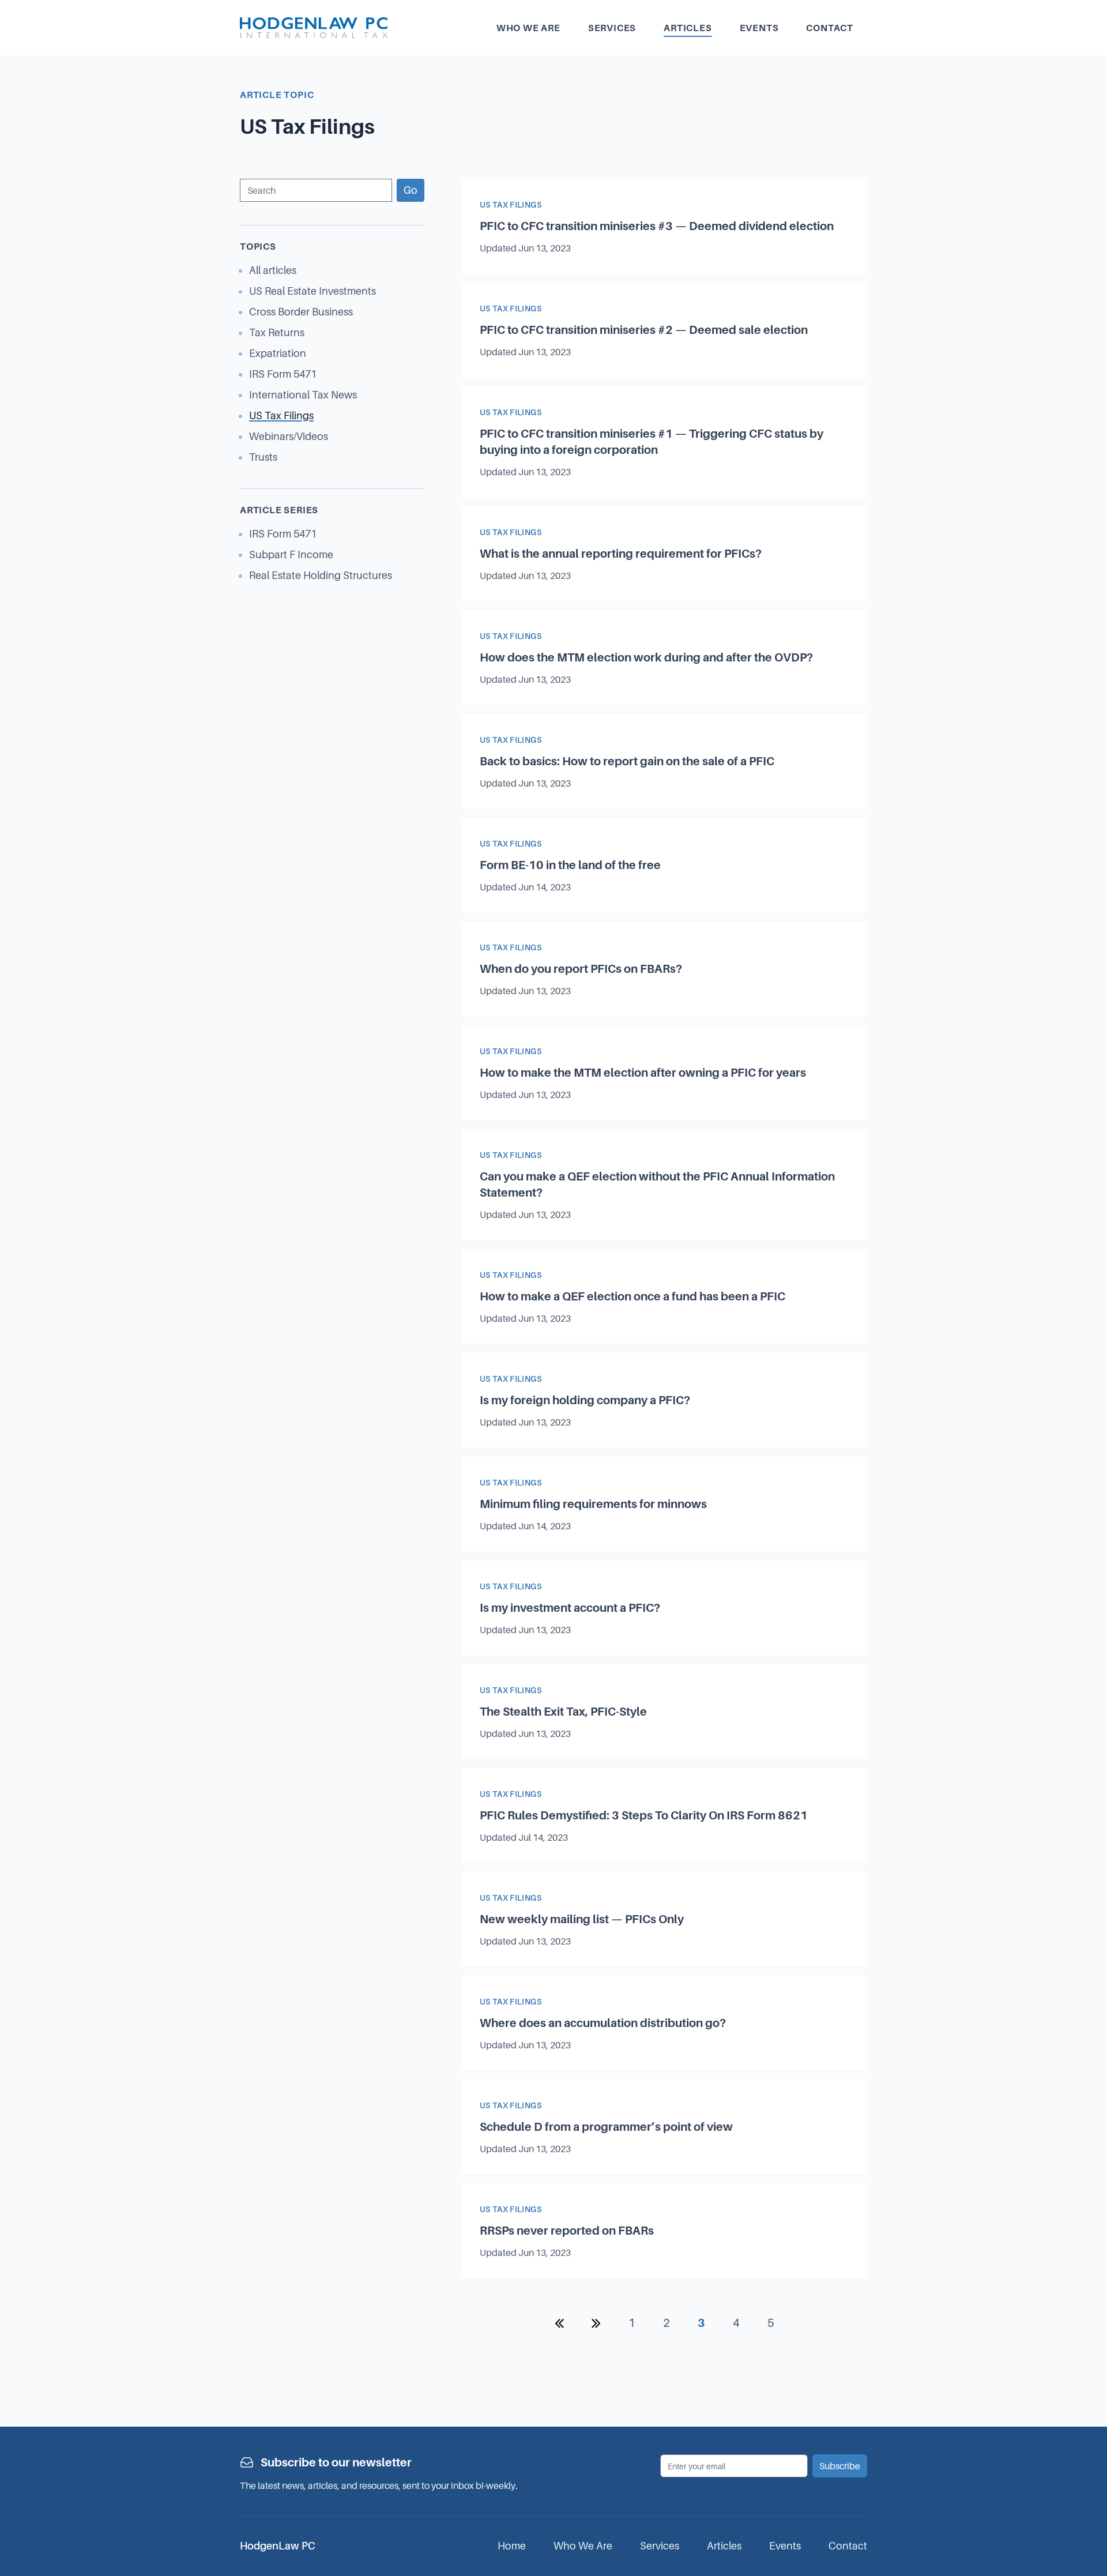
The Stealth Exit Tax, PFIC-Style (563, 1712)
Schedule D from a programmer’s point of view (606, 2127)
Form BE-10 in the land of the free (570, 865)
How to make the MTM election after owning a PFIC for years (643, 1073)
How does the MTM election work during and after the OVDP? (646, 657)
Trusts (263, 457)
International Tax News (303, 395)
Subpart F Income (291, 554)
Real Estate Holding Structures (321, 575)
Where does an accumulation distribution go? (603, 2023)
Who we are (528, 28)
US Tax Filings (281, 415)
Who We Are (583, 2546)
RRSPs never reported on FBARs (567, 2231)
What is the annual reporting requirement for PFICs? (621, 554)
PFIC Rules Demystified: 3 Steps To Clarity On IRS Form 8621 (644, 1815)
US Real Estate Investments (312, 291)
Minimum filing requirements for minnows (593, 1504)
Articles (688, 28)
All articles (273, 270)
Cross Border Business (301, 312)
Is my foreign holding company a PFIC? (585, 1400)
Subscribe (840, 2466)
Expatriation (278, 353)
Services (612, 28)
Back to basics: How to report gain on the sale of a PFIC (627, 761)
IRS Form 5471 (283, 374)
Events (759, 28)
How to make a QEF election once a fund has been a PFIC (632, 1296)
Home (512, 2546)
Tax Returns (277, 332)
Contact (830, 28)
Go (411, 190)
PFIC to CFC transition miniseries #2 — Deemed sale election (644, 330)
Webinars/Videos (289, 436)
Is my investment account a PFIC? (570, 1608)
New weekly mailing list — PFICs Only (582, 1919)
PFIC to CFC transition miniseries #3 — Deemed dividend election (657, 226)
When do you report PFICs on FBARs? (581, 969)
